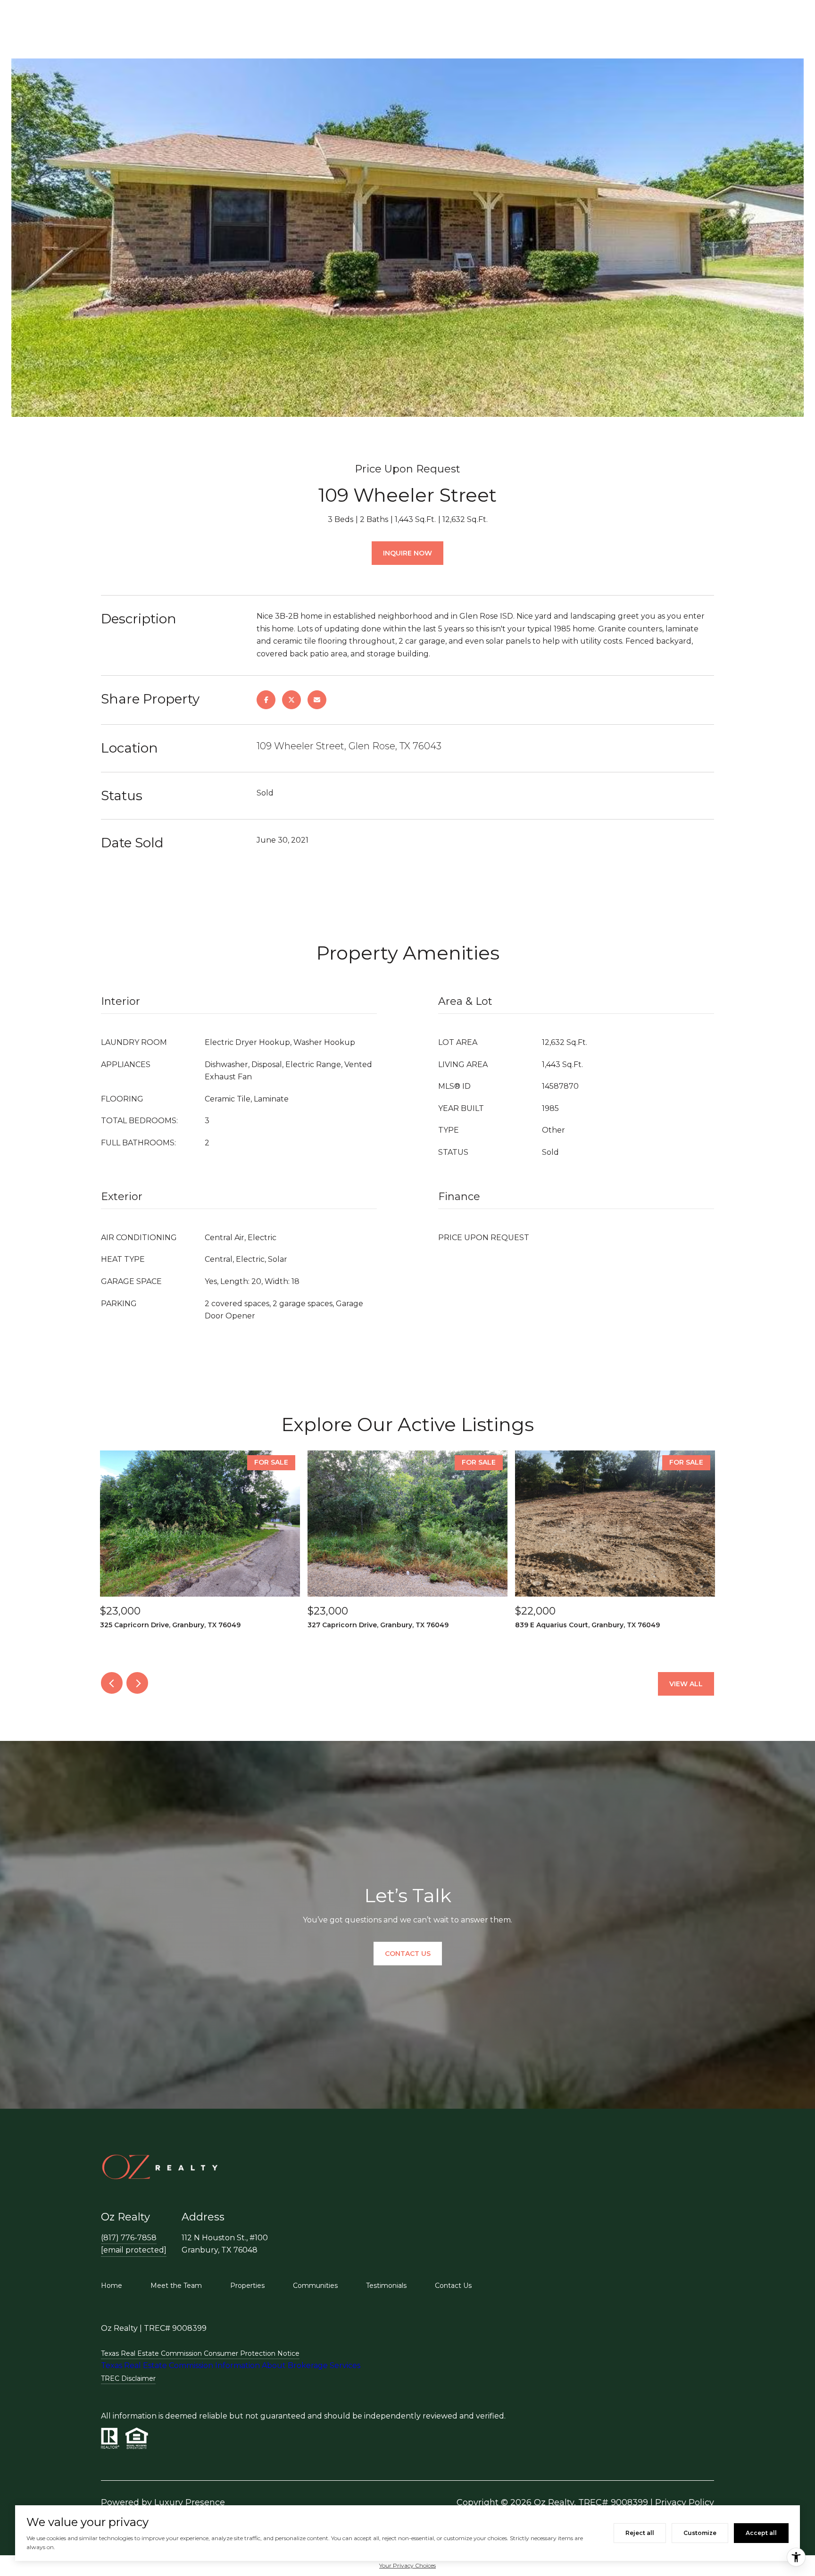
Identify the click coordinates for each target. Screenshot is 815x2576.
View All (686, 1684)
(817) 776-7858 (129, 2238)
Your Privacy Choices (407, 2565)
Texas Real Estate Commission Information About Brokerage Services (231, 2365)
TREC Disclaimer (128, 2378)
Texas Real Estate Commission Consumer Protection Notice (200, 2353)
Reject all (640, 2533)
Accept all (761, 2533)
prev (112, 1683)
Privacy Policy (685, 2502)
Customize (700, 2533)
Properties (247, 2286)
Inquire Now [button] (407, 553)
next (137, 1683)
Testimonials (386, 2286)
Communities (315, 2286)
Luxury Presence (190, 2502)
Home (112, 2286)
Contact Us (453, 2286)
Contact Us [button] (408, 1954)
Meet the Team (176, 2286)
